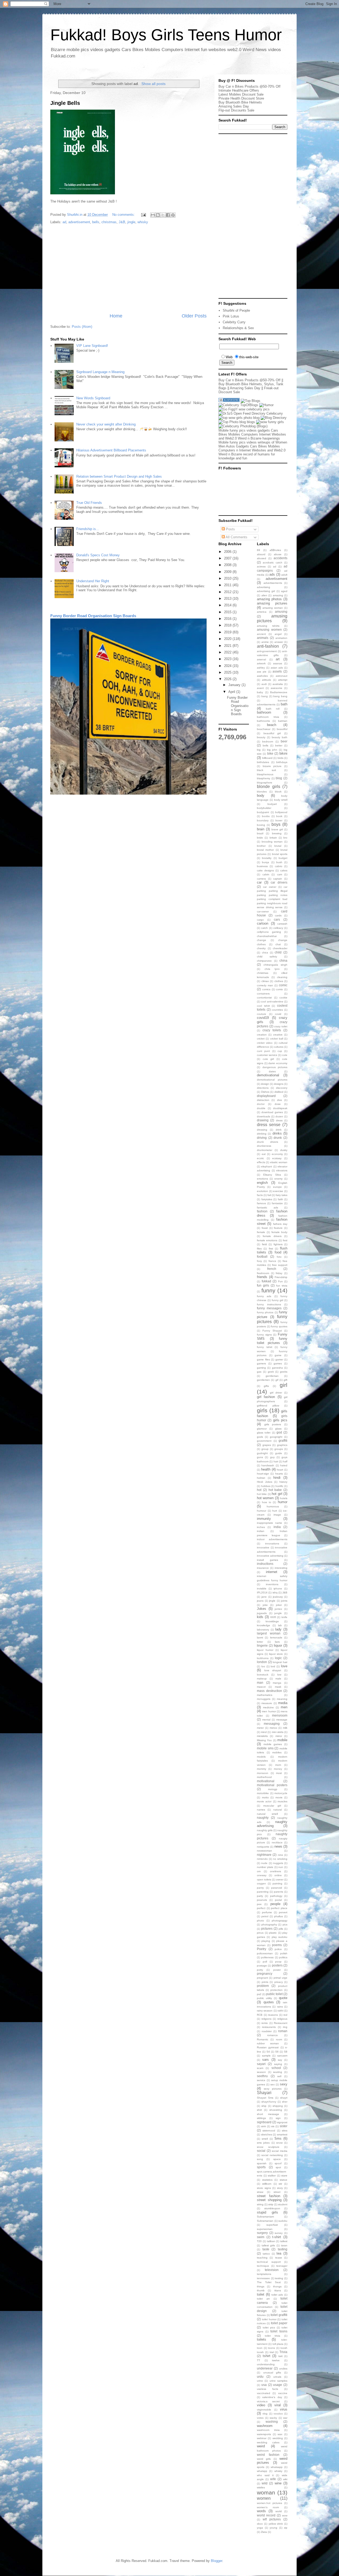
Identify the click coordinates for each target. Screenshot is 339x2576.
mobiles (277, 1752)
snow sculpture (268, 2147)
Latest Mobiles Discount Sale (241, 94)
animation (281, 638)
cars (277, 919)
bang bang (280, 696)
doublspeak (280, 1108)
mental (266, 1720)
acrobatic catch (273, 563)
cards (278, 915)
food (278, 1252)
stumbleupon (272, 2208)
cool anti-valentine (272, 1002)
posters (277, 1965)
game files (263, 1359)
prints (265, 1982)
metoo (273, 1728)
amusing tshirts (268, 626)
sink (264, 2126)
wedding (278, 2438)
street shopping (269, 2200)
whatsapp (277, 2467)
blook (278, 792)
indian (261, 1531)
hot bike (262, 1494)
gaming (261, 1368)
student (283, 2204)
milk (285, 1728)
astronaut (282, 676)
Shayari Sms (265, 2098)
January (235, 685)
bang (265, 696)
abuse (278, 554)
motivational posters (272, 1785)
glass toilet (264, 1433)
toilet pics (269, 2328)
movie (279, 1797)
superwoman (265, 2229)
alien (264, 595)
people (275, 1904)
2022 (228, 652)
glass (278, 1429)
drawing (263, 1120)
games (278, 1363)
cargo (260, 920)
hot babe (275, 1490)
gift (286, 1380)
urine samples (278, 2381)
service (261, 2080)
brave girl (277, 829)
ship (264, 2106)
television (272, 2270)
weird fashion (268, 2455)
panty (260, 1888)
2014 (228, 605)
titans (278, 2290)
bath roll (273, 709)
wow (285, 2515)
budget (283, 858)
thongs (277, 2286)
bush (279, 862)
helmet (261, 1478)
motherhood (264, 1777)
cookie (283, 998)
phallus (278, 1916)
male (278, 1679)
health (266, 1469)
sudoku (283, 2221)
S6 (277, 2052)
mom (278, 1765)
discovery (282, 1088)
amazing (278, 595)
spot (278, 2167)
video (261, 2405)
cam (280, 874)
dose (278, 1104)
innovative (263, 1547)
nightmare (264, 1855)
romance (273, 2035)
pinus (260, 1933)
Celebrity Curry (234, 322)
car (259, 882)
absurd (261, 554)
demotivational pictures (272, 1080)
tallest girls (268, 2245)
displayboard (266, 1096)
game (278, 1355)
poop (278, 1962)
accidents (280, 558)
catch (264, 928)
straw (260, 2192)
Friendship (281, 1277)
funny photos (265, 1312)
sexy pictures (273, 2089)
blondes (262, 792)
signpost (282, 2122)
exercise (278, 1191)
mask (278, 1687)
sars (266, 2060)
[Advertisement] (128, 269)
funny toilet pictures (272, 1341)
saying (278, 2064)
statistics (267, 2180)
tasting (283, 2249)
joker (279, 1605)
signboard (264, 2122)
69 (258, 550)
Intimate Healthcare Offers (239, 90)
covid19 (263, 1018)
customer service (267, 1055)
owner (280, 1880)
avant (260, 688)
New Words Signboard (93, 398)
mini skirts (278, 1732)
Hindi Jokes (265, 1482)
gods (260, 1437)
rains (280, 2007)
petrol (265, 1916)
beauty (261, 737)
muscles (282, 1801)
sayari (261, 2064)
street (277, 2192)
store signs (264, 2188)
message (282, 1720)
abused (262, 558)
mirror (279, 1736)
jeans (260, 1601)
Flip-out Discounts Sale (236, 110)
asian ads (277, 668)
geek (271, 1372)
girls (262, 1410)
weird (261, 2446)
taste (266, 2249)
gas (259, 1372)
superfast (272, 2225)
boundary (263, 820)
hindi (277, 1478)
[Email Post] (143, 215)
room (279, 2039)
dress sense (269, 1125)
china (283, 960)
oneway (262, 1875)
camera (261, 879)
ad (64, 222)
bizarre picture (272, 766)
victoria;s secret (268, 2401)
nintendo (262, 1859)
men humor (269, 1711)
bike (270, 753)
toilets (262, 2339)
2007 (228, 558)
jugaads (262, 1613)
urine (260, 2381)
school (276, 2068)
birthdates (263, 762)
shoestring (276, 2110)
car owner (270, 887)
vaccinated (264, 2393)
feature (278, 1228)
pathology (276, 1896)
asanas (278, 663)
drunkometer (265, 1150)
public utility (264, 1998)
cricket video (265, 1043)
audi (264, 684)
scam (260, 2068)
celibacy (278, 928)
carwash (282, 924)
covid (278, 1014)
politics (283, 1957)
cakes (284, 870)
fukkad (266, 1281)
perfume (267, 1912)
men (284, 1707)
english (262, 1183)
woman (266, 2492)
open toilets (264, 1880)
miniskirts (262, 1736)
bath (284, 704)
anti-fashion (268, 646)
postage (262, 1966)
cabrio (279, 866)
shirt (259, 2110)
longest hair (280, 1662)
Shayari (264, 2093)
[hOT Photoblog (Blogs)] (243, 426)
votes (260, 2418)
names (261, 1810)
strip (271, 2204)
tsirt (280, 2356)
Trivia (283, 2352)
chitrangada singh (275, 965)
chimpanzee (264, 961)
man (260, 1683)
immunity (264, 1519)
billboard (267, 758)
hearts (279, 1474)
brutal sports (280, 854)
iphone (278, 1589)
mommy (262, 1769)
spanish (262, 2163)
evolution (262, 1191)
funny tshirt (265, 1347)
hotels (284, 1498)
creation (262, 1035)
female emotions (267, 1240)
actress (261, 566)
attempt (283, 680)
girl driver (276, 1393)
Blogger (217, 2561)
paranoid (277, 1888)
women (264, 2498)
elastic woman (279, 1162)
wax (280, 2434)
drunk (278, 1138)
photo (260, 1921)
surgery (262, 2233)
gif (277, 1380)
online (278, 1875)
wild (265, 2483)
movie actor (264, 1801)
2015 (228, 612)
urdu (260, 2376)
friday (279, 1273)
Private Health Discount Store (241, 98)
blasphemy (264, 778)
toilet (261, 2294)
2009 (228, 572)
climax (265, 981)
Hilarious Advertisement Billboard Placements (111, 450)
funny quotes (279, 1326)
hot (259, 1490)
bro (285, 838)
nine (280, 1855)
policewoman (265, 1953)
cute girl (268, 1059)
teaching (262, 2258)
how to (267, 1502)
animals (263, 638)
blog (279, 778)
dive (280, 1100)
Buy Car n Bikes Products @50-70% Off (249, 86)
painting (277, 1883)
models (261, 1757)
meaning (282, 1699)
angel (278, 634)
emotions (262, 1179)
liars (277, 1642)
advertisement (79, 222)
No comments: (124, 215)
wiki (285, 2479)
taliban (271, 2241)
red (285, 2015)
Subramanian (265, 2221)
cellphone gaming (269, 932)
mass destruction (269, 1691)
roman (283, 2031)
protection (276, 1990)
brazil (260, 833)
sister (284, 2126)
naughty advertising (272, 1824)
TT (258, 2360)
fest (285, 1240)
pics (285, 1925)
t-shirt (277, 2237)
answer (279, 642)
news (278, 1846)
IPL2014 (262, 1592)
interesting (281, 1568)
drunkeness (264, 1146)
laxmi (260, 1638)
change (262, 940)
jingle (131, 222)
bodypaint (263, 812)
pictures (267, 1928)
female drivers (272, 1236)
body (261, 796)
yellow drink (276, 2524)
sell (279, 2076)
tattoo (266, 2254)
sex (273, 2084)
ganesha (277, 1368)
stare (284, 2176)
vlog (265, 2414)
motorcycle (281, 1793)
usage (278, 2385)
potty (260, 1970)
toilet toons (279, 2331)
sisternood (269, 2131)
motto (265, 1797)
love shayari (273, 1670)
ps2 (259, 1994)
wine (278, 2483)
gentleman (272, 1376)
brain (261, 829)
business (262, 866)
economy (277, 1154)
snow (279, 2143)
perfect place (279, 1908)
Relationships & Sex (238, 328)
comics (266, 989)
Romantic (263, 2039)
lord (273, 1666)
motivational (266, 1781)
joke (265, 1605)
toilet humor (269, 2319)
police (278, 1949)
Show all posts (153, 84)
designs (279, 1084)
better (279, 745)
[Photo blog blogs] (237, 422)
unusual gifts (272, 2373)
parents (278, 1892)
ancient (261, 634)
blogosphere (265, 783)
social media (280, 2151)
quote (283, 1998)
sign (278, 2118)
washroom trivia (268, 2430)
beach (272, 725)
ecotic (260, 1158)
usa (264, 2385)
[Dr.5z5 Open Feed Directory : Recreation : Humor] (251, 413)
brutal (278, 846)
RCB (260, 2015)
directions (263, 1088)
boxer (279, 820)
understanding (266, 2364)
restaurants (269, 2027)
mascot (261, 1687)
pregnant (262, 1978)
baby (260, 692)
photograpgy (280, 1921)
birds (280, 758)
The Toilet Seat (269, 2282)
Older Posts (194, 316)
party (260, 1896)
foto (279, 1257)
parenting (263, 1892)
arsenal (261, 659)
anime (265, 642)
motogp (273, 1789)
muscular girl (272, 1806)
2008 (228, 565)
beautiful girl (272, 733)
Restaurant (281, 2023)
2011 (228, 585)
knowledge (264, 1625)
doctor (261, 1104)
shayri (284, 2098)
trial (272, 2352)
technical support (269, 2262)
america (262, 612)
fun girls (263, 1285)
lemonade (276, 1638)
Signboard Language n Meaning (100, 372)
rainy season (265, 2011)
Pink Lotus (231, 316)
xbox (260, 2524)
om (259, 1871)
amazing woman (273, 608)
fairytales (267, 1199)
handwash (268, 1465)
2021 (228, 646)
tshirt (267, 2356)
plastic (273, 1933)
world (279, 2511)
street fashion (269, 2196)
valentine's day (272, 2397)
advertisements (273, 583)
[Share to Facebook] (168, 215)
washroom (265, 2426)
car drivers (279, 882)
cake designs (265, 870)
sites (285, 2131)
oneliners (275, 1871)
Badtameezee (279, 692)
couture (262, 1014)
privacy (279, 1982)
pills (281, 1929)
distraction (263, 1100)
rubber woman (268, 2043)
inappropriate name (269, 1523)
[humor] (266, 405)
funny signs (264, 1335)
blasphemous (265, 774)
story (280, 2188)
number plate (265, 1867)
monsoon (263, 1773)
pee (259, 1904)
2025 (228, 672)
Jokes (262, 1609)
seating (278, 2072)
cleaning (282, 977)
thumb (261, 2290)
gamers (261, 1363)
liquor (278, 1645)
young (273, 2528)
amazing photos (269, 599)
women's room (268, 2507)
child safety (267, 957)
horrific (279, 1486)
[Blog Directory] (274, 418)
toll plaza (278, 2344)
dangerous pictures (275, 1067)
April (232, 692)
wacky (273, 2418)
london (262, 1662)
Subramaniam (265, 2217)
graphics (282, 1445)
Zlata (264, 2532)
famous (261, 1203)
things (261, 2286)
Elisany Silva (272, 1175)
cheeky (261, 948)
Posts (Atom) (82, 327)
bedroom (268, 742)
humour (262, 1511)
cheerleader (280, 948)
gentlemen (263, 1380)
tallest (284, 2241)
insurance (263, 1568)
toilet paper (279, 2323)
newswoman (264, 1851)
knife (284, 1617)
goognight (276, 1437)
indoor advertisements (272, 1539)
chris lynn (272, 969)
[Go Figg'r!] (244, 409)
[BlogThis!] (158, 215)
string (260, 2204)
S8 (286, 2052)
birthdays (282, 762)
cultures (279, 1047)
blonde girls (269, 787)
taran (284, 2245)
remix (265, 2023)
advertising (264, 587)
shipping (278, 2106)
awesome (276, 688)
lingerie (262, 1645)
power (277, 1970)
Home (116, 316)
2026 (228, 679)
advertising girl (266, 591)
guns (260, 1457)
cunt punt (263, 1051)
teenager (282, 2266)
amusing (281, 611)
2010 (228, 578)
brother (261, 846)
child (278, 952)
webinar (262, 2438)
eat (264, 1154)
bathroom (264, 712)
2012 (228, 592)
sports (261, 2167)
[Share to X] (163, 215)
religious (282, 2019)
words (261, 2511)
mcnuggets (264, 1699)
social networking (272, 2155)
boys (276, 824)
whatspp (262, 2471)
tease (279, 2258)
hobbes (266, 1486)
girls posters (273, 1424)
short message (268, 2114)
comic (283, 985)
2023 (228, 659)
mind (264, 1732)
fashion (262, 1211)
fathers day (280, 1224)
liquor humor (265, 1650)
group (265, 1449)
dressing (262, 1130)
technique (263, 2266)
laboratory (263, 1630)
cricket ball (277, 1039)
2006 (228, 552)
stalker (272, 2176)
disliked (279, 1092)
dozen (279, 1116)
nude (264, 1863)
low (279, 1675)
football (262, 1256)
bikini (283, 753)
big (259, 750)
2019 (228, 632)
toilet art (263, 2299)
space (277, 2159)
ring (285, 2027)
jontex (278, 1609)
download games (272, 1112)
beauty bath (280, 737)
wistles (261, 2487)
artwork (261, 663)
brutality (267, 858)
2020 (228, 639)
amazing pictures (272, 603)
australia (278, 684)
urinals (277, 2377)
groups (279, 1449)
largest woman (269, 1633)
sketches (267, 2134)
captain (278, 879)
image (277, 1515)
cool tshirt (263, 1006)
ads (272, 574)
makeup (262, 1679)
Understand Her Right (93, 581)
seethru (262, 2076)
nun (281, 1867)
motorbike (263, 1793)
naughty (263, 1818)
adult (284, 575)
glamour (262, 1429)
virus (284, 2409)
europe (277, 1187)
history (283, 1482)
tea (279, 2253)
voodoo (278, 2414)
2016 (228, 619)
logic (278, 1658)
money (278, 1769)
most (279, 1773)
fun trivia (282, 1286)
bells (96, 222)
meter (260, 1728)
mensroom (280, 1715)
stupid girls (267, 2212)
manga (277, 1683)
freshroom (263, 1273)
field (264, 1244)
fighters (278, 1244)
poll (265, 1962)
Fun (280, 1281)
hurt (275, 1511)
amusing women (269, 630)
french (272, 1269)
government (264, 1441)
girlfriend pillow (268, 1406)
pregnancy (265, 1974)
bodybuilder (264, 808)
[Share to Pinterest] (173, 215)
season (261, 2072)
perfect (261, 1908)
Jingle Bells (65, 103)
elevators (282, 1170)
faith (280, 1199)
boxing (261, 825)
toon (260, 2348)
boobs (266, 816)
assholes (262, 676)
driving (262, 1138)
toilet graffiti (279, 2315)
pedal (278, 1900)
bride (260, 838)
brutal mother (265, 850)
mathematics (265, 1695)
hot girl (277, 1494)
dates (272, 1071)
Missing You (264, 1740)
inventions (272, 1584)
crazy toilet (281, 1026)
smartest (282, 2134)
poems (277, 1945)
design (265, 1084)
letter (260, 1642)
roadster (267, 2031)
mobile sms (265, 1748)
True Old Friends (89, 503)
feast (265, 1228)
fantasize (277, 1203)
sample (266, 2056)
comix (279, 989)
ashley (261, 668)
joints (284, 1601)
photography (269, 1925)
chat (278, 944)
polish (284, 1953)
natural (278, 1810)
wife (273, 2479)
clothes (279, 981)
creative (278, 1035)
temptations (264, 2274)
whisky (143, 222)
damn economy (278, 1063)
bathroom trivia (268, 717)
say (280, 2060)
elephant (267, 1166)
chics (265, 953)
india (277, 1527)
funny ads (264, 1296)
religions (266, 2019)
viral (278, 2405)
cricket (261, 1039)
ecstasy (277, 1158)
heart (280, 1470)
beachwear (264, 729)
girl (284, 1385)
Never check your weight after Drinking (106, 424)
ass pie (262, 672)
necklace (277, 1842)
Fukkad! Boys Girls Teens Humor (166, 35)
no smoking (280, 1859)
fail (269, 1195)
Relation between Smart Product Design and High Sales (119, 476)
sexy (284, 2084)
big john (272, 750)
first (271, 1249)
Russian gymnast (268, 2047)
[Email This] (153, 215)
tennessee (263, 2278)
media (283, 1703)
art (278, 659)
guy (272, 1457)
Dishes (265, 1092)
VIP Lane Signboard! (92, 346)
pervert (283, 1912)
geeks (284, 1372)
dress (279, 1120)
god (279, 1432)
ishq (275, 1592)
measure (267, 1703)
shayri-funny (269, 2102)
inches (261, 1527)
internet (272, 1572)
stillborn (267, 2184)
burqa (266, 862)
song (260, 2159)
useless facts (267, 2389)
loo (263, 1666)
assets (277, 671)
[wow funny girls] (270, 422)
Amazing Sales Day (234, 106)
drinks (277, 1133)
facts (260, 1195)
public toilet (274, 1994)
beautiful (282, 729)
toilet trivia (273, 2336)
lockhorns (263, 1658)
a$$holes (275, 550)
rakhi (280, 2011)
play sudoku (280, 1937)
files (259, 1249)
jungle (278, 1613)
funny (268, 1290)
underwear (265, 2368)
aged (284, 591)
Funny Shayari (272, 1331)
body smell (281, 800)
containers (263, 994)
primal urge (280, 1978)
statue (284, 2180)
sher (285, 2102)
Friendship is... (88, 529)
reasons (273, 2015)
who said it (265, 2475)
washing (272, 2422)
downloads (264, 1116)
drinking (262, 1134)
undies (283, 2369)
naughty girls (265, 1830)
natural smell (267, 1814)
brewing (277, 833)
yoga (260, 2528)
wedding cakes (268, 2442)
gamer (279, 1359)
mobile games (273, 1744)
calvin (266, 874)
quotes (269, 2002)
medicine (268, 1707)
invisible (262, 1589)
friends (262, 1277)
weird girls (264, 2459)
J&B (122, 222)
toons (271, 2348)
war (285, 2418)
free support (280, 1265)
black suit (266, 770)
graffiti (283, 1441)
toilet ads (277, 2295)
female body (279, 1232)
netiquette (263, 1847)
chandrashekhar (267, 936)
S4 (268, 2052)
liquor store (276, 1654)
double (261, 1108)
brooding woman (272, 842)
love (284, 1666)
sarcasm (282, 2056)
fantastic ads (267, 1208)
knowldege (272, 1621)
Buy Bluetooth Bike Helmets (240, 102)
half (285, 1461)
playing (266, 1941)
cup (280, 1051)
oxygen (261, 1883)
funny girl (277, 1300)
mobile (282, 1740)
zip (286, 2528)
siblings (261, 2118)
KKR (273, 1617)
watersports (264, 2434)
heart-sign (263, 1474)
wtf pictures (272, 2519)
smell (265, 2139)
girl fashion (266, 1397)
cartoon (263, 923)
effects (261, 1162)
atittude (267, 680)
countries (277, 1010)
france (272, 1261)
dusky (284, 1150)
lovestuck (263, 1675)
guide (279, 1453)
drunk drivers (267, 1142)
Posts (230, 529)
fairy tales (282, 1195)
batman (283, 721)
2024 (228, 666)
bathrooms (263, 721)
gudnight (262, 1453)
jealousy (278, 1597)
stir (280, 2184)
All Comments (236, 537)
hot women (265, 1498)
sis (273, 2126)
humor (283, 1502)
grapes (267, 1445)
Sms (278, 2138)
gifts (266, 1386)
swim (261, 2237)
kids (260, 1617)
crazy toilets (272, 1030)
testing (279, 2278)
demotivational (268, 1075)
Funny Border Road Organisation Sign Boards (93, 616)
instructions (265, 1564)
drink (279, 1130)
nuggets (278, 1863)
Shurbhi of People (236, 310)
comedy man (265, 985)
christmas (109, 222)
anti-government (267, 651)
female (261, 1232)
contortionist (264, 998)
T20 (259, 2241)
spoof (278, 2163)
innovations (272, 1544)
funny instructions (269, 1304)
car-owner (263, 911)
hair (276, 1461)
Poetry (262, 1949)
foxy (259, 1261)
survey (279, 2233)
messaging (272, 1724)
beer (284, 741)
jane (264, 1597)
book (279, 816)
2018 (228, 625)
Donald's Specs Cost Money (98, 555)
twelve (276, 2360)
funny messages (269, 1308)
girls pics (280, 1420)
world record (266, 2515)
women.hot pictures (269, 2503)
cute (285, 1055)
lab (280, 1625)
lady (278, 1629)
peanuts (262, 1900)
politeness (267, 1957)
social (261, 2151)
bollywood (281, 812)
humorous (273, 1506)
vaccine (283, 2393)
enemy (278, 1179)
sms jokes (263, 2143)
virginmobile (264, 2410)
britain (273, 838)
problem (263, 1986)
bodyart (272, 804)
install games (267, 1560)
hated (284, 1465)
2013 (228, 599)
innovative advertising (270, 1556)
